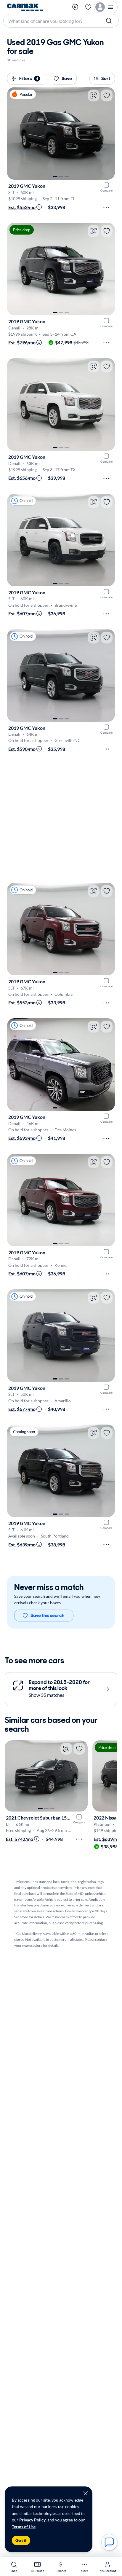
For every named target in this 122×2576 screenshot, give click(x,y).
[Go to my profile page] (106, 7)
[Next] (107, 133)
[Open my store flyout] (76, 7)
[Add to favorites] (107, 95)
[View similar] (94, 95)
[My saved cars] (88, 7)
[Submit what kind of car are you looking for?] (110, 21)
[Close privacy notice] (86, 2493)
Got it (21, 2540)
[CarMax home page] (25, 7)
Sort (106, 78)
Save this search (48, 1615)
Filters (29, 78)
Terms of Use (24, 2527)
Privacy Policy (32, 2520)
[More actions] (106, 207)
